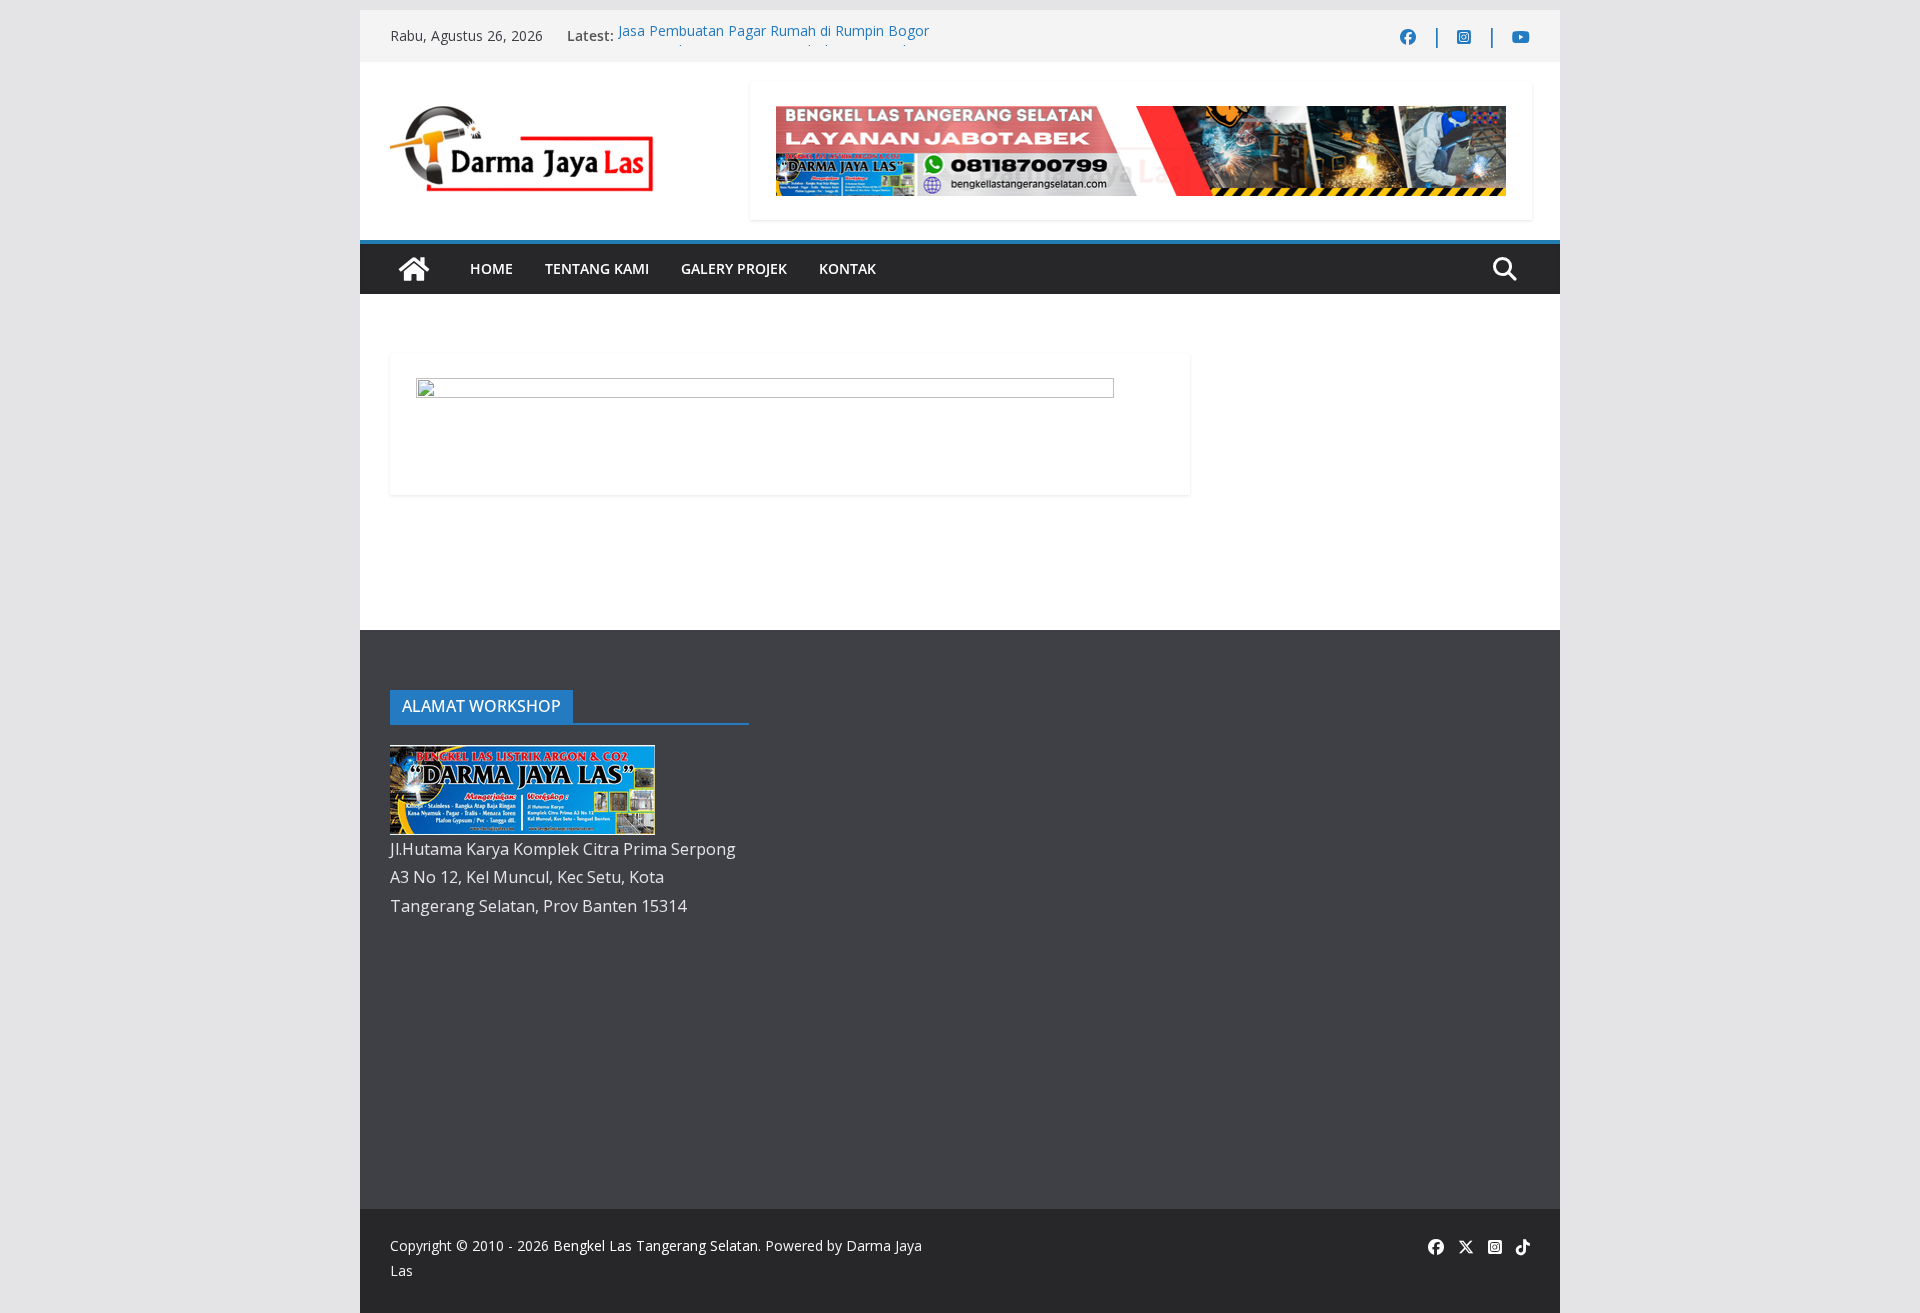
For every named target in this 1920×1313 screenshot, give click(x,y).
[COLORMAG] (522, 759)
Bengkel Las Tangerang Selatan (655, 1245)
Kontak (847, 268)
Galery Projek (734, 268)
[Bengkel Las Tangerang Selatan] (414, 269)
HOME (491, 268)
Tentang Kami (597, 268)
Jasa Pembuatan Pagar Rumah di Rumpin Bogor (773, 35)
